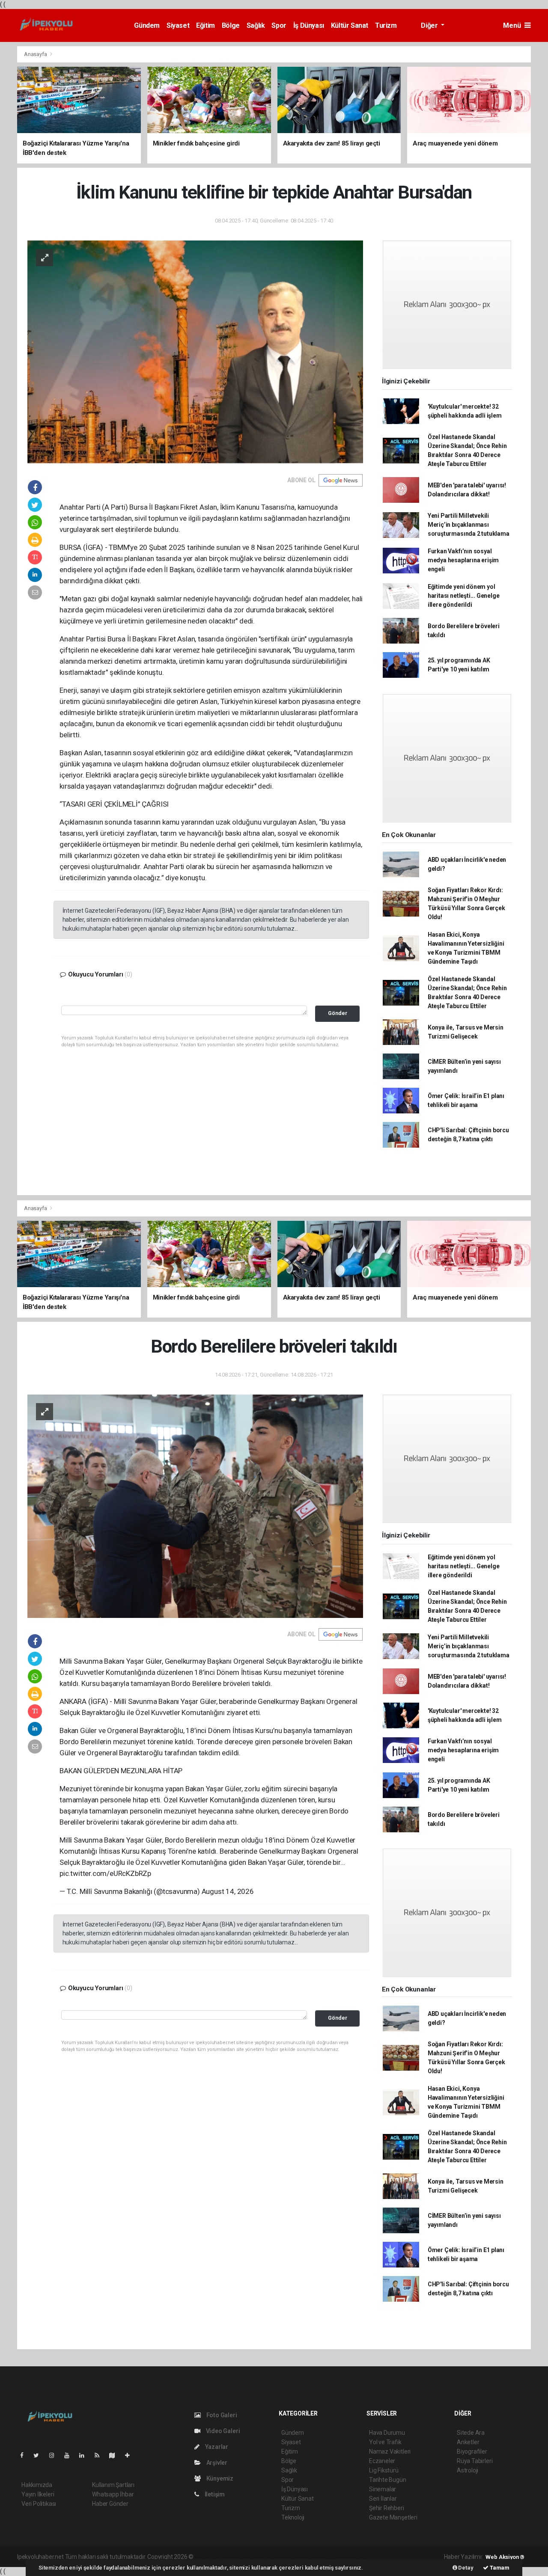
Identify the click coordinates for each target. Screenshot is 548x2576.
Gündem (147, 25)
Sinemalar (383, 2489)
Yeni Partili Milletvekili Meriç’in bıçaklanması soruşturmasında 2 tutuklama (469, 525)
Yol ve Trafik (385, 2442)
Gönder (338, 1013)
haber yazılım (318, 2557)
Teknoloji (293, 2517)
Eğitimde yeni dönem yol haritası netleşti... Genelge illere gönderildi (464, 596)
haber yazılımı (213, 2557)
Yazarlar (216, 2447)
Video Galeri (222, 2431)
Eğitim (205, 25)
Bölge (231, 25)
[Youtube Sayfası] (70, 2455)
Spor (279, 25)
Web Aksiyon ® (505, 2557)
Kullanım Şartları (113, 2485)
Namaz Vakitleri (390, 2451)
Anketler (468, 2442)
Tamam (499, 2568)
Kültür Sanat (350, 25)
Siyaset (178, 25)
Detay (465, 2568)
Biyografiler (472, 2451)
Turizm (386, 25)
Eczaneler (382, 2461)
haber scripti (283, 2557)
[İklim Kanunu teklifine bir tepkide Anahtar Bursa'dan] (195, 351)
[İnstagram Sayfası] (55, 2455)
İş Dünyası (309, 25)
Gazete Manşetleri (393, 2517)
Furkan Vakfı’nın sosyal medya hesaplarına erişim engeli (463, 560)
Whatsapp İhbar (113, 2494)
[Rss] (100, 2455)
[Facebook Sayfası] (25, 2455)
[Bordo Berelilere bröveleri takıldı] (195, 1506)
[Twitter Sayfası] (40, 2455)
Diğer (430, 25)
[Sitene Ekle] (131, 2455)
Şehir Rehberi (387, 2508)
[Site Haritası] (116, 2455)
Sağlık (256, 25)
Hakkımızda (37, 2485)
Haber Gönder (110, 2504)
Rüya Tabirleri (475, 2461)
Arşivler (216, 2463)
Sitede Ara (471, 2433)
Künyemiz (219, 2478)
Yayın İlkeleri (38, 2494)
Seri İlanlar (383, 2499)
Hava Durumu (387, 2433)
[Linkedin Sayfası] (85, 2455)
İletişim (214, 2494)
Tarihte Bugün (388, 2480)
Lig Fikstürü (384, 2470)
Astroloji (468, 2470)
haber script (352, 2557)
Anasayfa (36, 54)
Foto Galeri (221, 2415)
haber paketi (249, 2557)
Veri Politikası (39, 2504)
